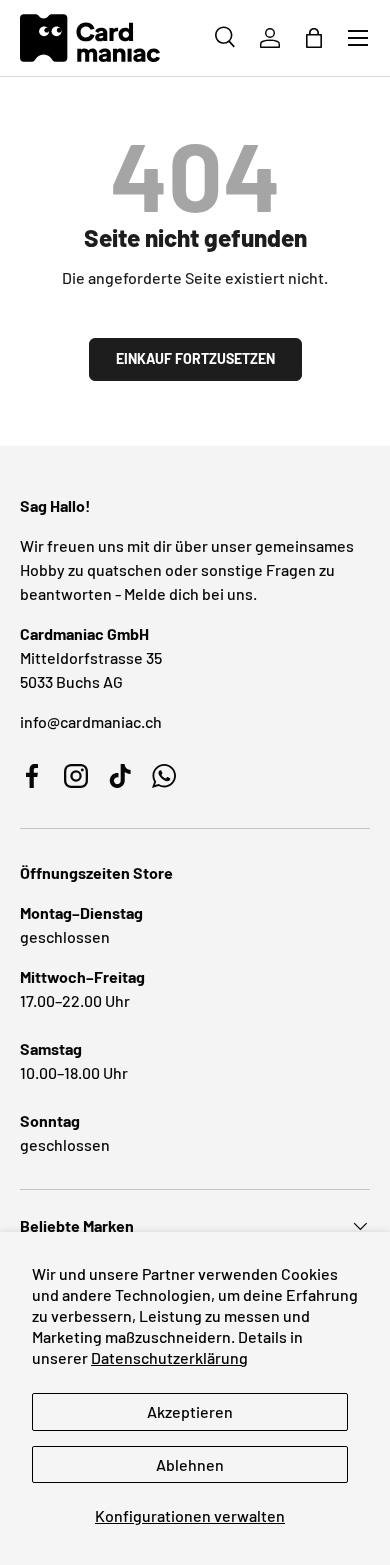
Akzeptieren (190, 1411)
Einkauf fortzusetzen (195, 358)
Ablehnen (190, 1464)
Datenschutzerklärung (169, 1357)
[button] (314, 38)
